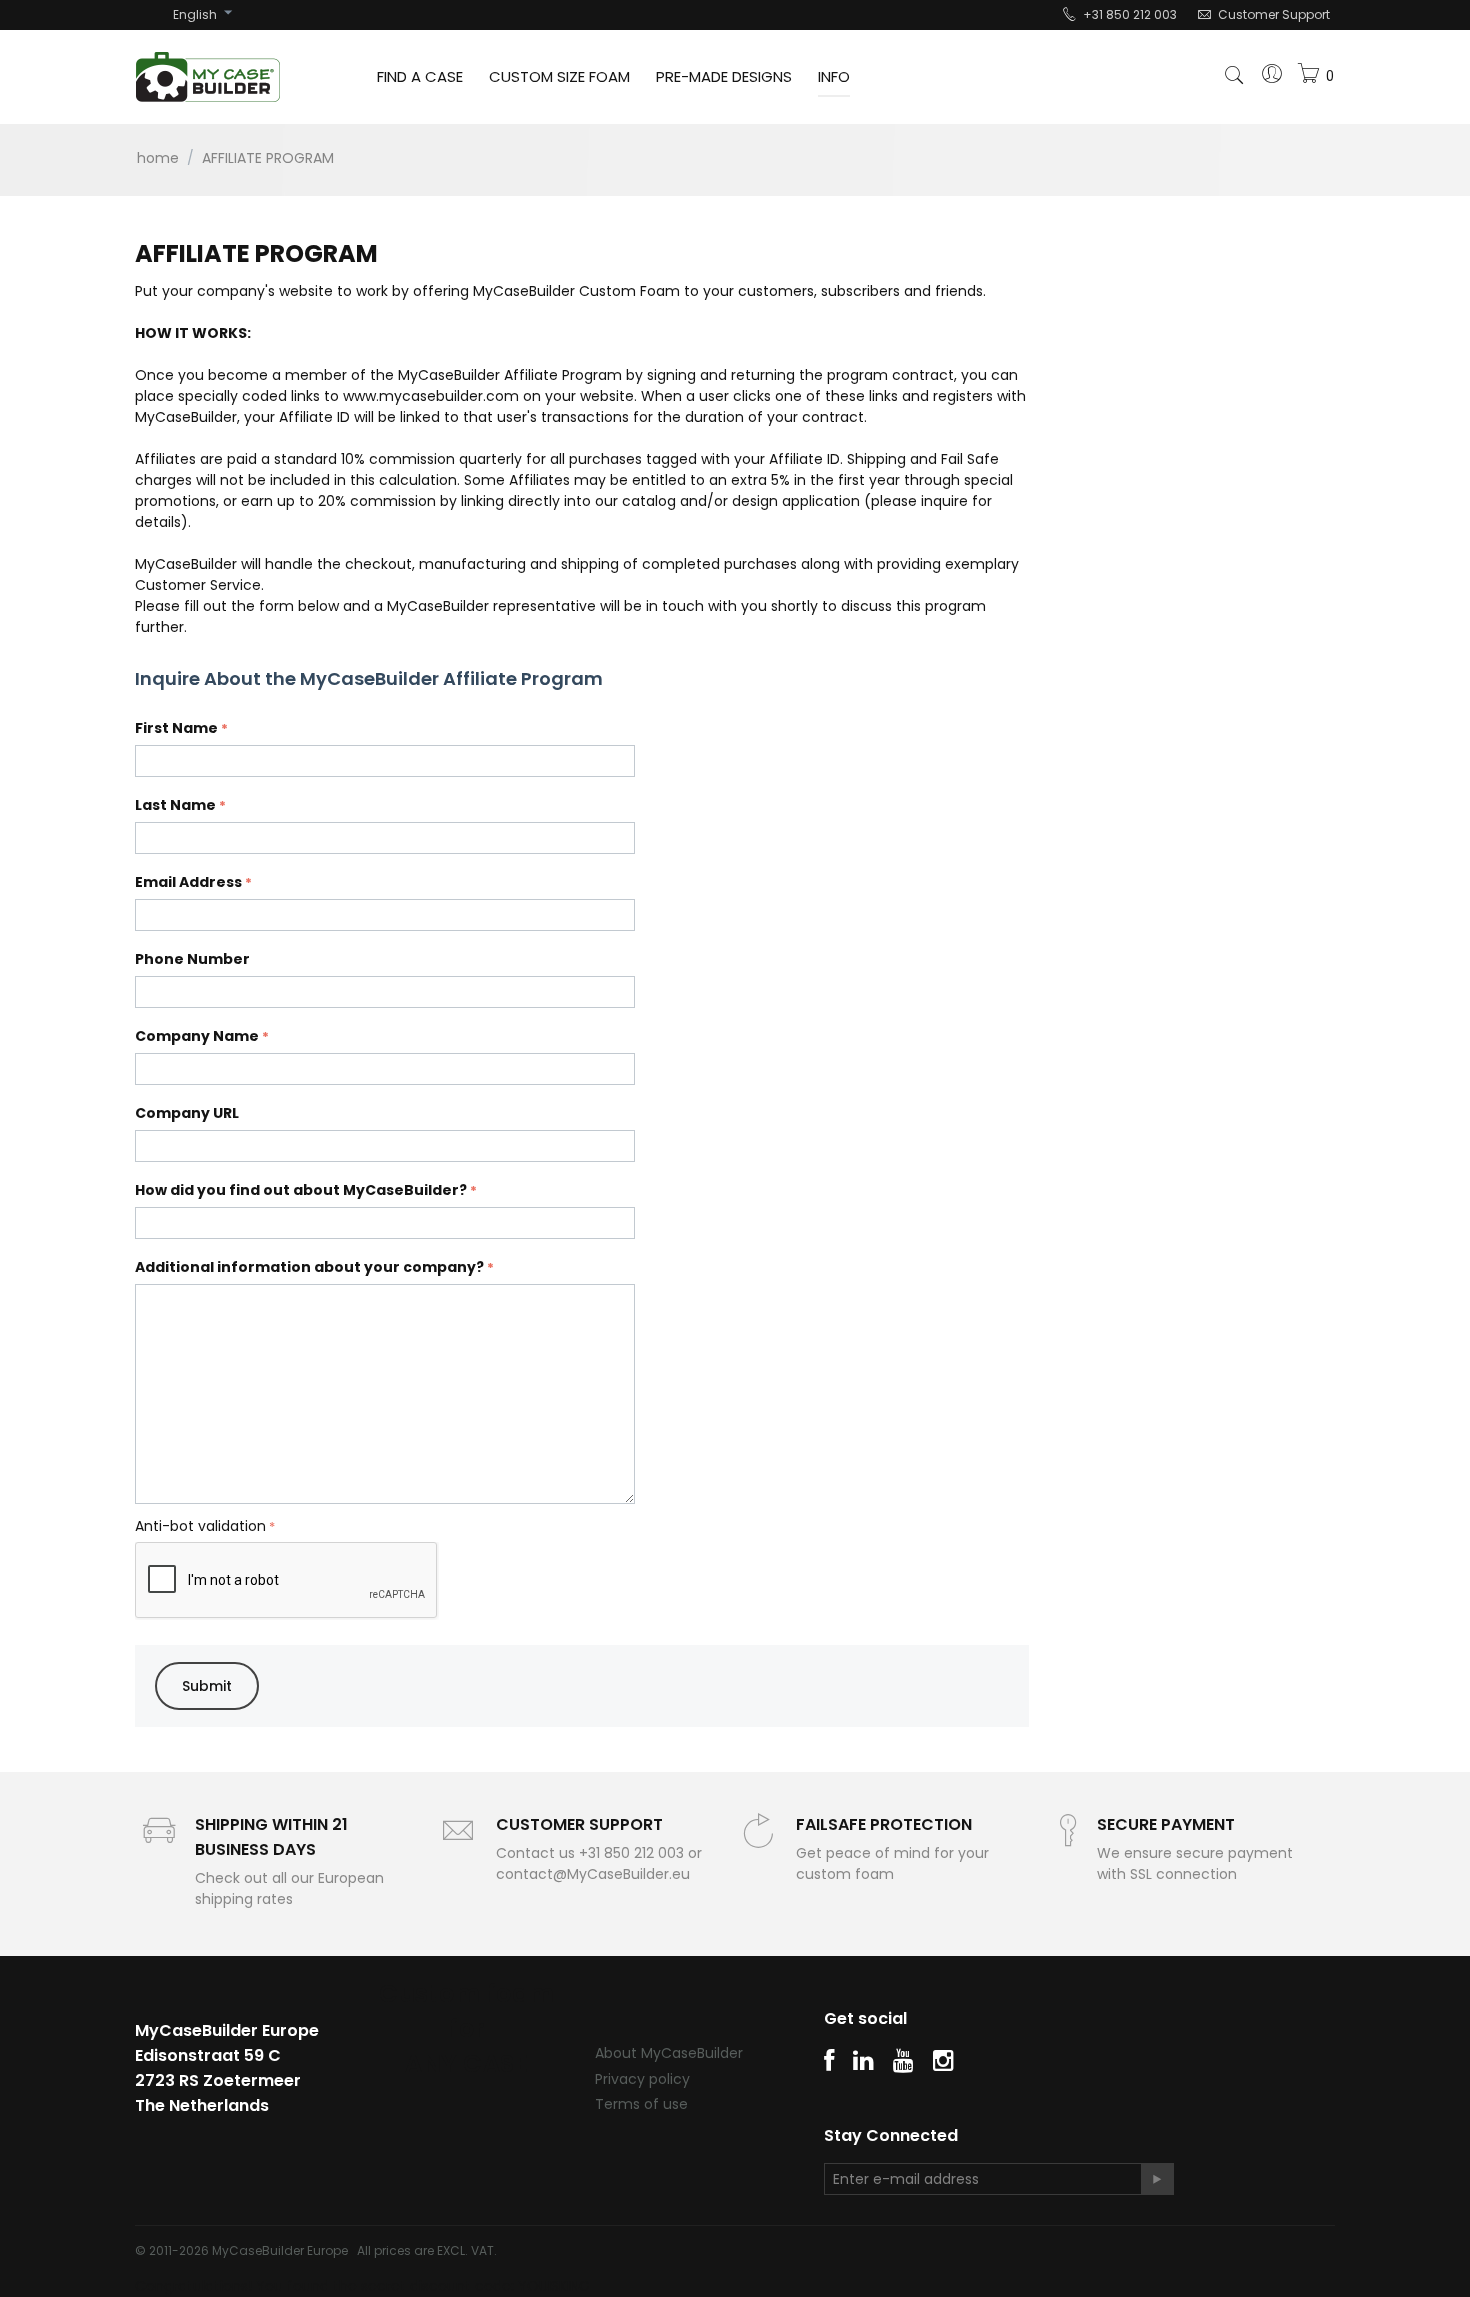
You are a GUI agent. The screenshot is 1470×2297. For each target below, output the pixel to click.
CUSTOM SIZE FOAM (559, 76)
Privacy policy (642, 2079)
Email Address (188, 882)
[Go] (1157, 2179)
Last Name (175, 805)
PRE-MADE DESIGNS (724, 76)
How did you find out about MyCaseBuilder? (301, 1190)
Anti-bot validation (200, 1526)
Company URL (187, 1113)
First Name (176, 728)
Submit (207, 1686)
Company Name (197, 1036)
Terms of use (641, 2104)
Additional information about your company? (309, 1267)
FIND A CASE (420, 76)
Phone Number (192, 959)
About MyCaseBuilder (669, 2053)
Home (158, 158)
